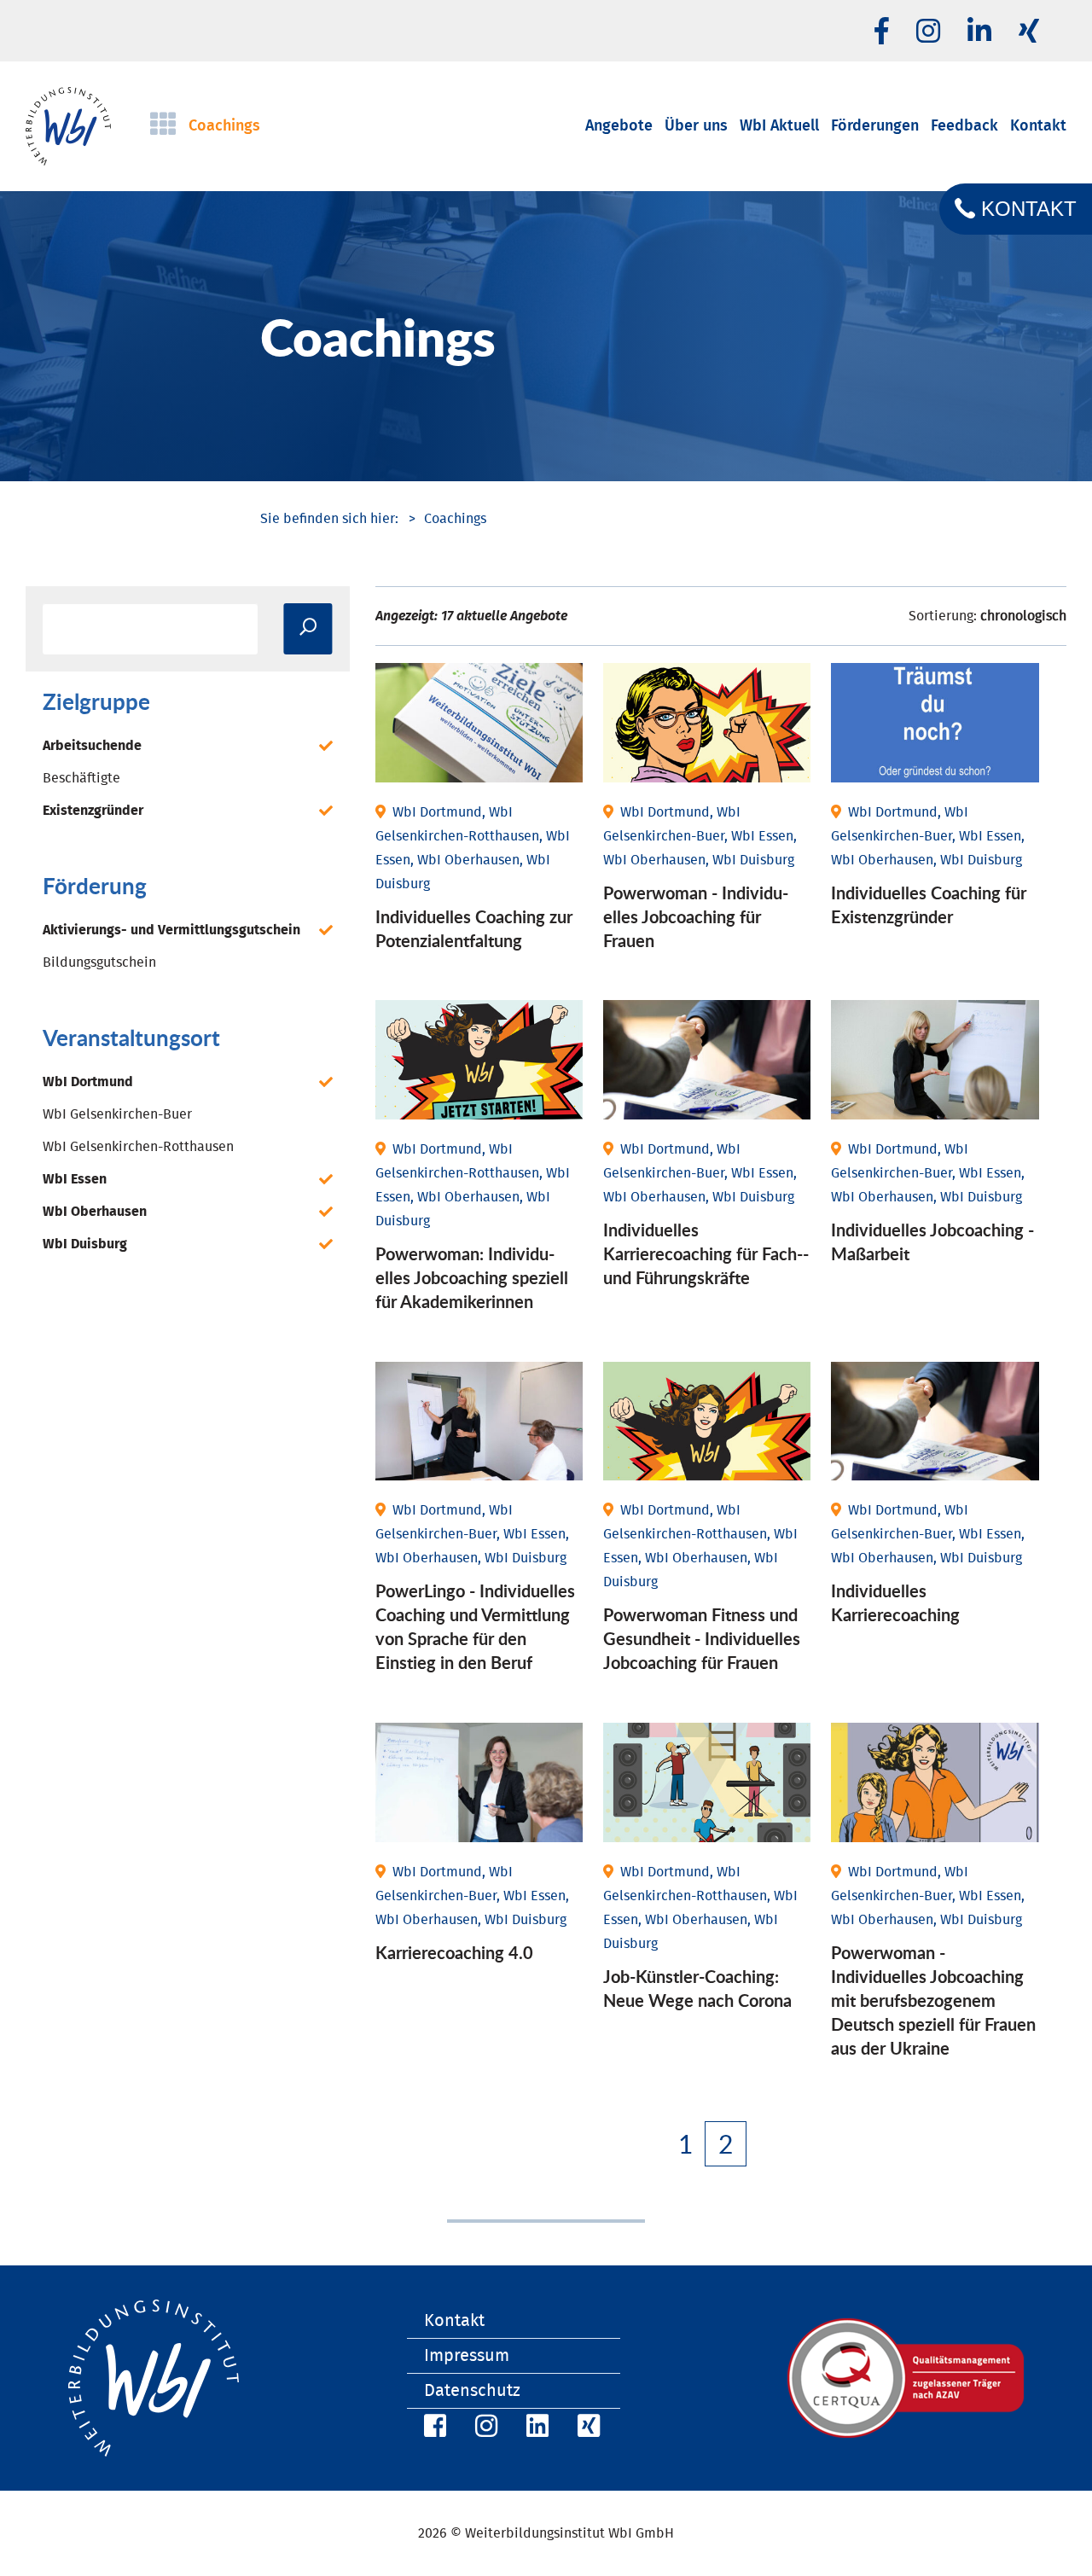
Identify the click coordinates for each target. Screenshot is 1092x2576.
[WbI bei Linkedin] (979, 32)
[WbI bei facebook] (882, 32)
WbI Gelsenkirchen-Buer (117, 1114)
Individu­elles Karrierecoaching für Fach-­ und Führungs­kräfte (706, 1253)
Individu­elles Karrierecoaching (895, 1602)
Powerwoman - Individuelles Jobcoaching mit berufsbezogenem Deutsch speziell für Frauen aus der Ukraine (933, 2000)
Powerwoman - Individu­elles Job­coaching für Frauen (696, 916)
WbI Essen (75, 1179)
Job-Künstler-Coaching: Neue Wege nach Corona (697, 1988)
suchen (308, 629)
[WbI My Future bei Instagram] (928, 32)
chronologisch (1023, 616)
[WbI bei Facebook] (433, 2429)
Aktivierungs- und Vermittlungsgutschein (171, 930)
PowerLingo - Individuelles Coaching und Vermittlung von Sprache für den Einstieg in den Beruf (475, 1626)
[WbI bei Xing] (1029, 32)
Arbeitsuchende (92, 746)
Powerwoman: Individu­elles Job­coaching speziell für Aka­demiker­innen (472, 1277)
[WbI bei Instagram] (484, 2429)
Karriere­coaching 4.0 (454, 1952)
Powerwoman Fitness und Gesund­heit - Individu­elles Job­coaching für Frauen (702, 1638)
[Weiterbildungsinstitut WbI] (329, 519)
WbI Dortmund (88, 1082)
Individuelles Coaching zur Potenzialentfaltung (474, 928)
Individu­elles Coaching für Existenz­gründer (929, 904)
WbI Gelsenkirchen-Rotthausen (138, 1147)
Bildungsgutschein (99, 962)
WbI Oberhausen (95, 1212)
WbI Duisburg (85, 1244)
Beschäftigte (81, 778)
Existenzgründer (93, 811)
